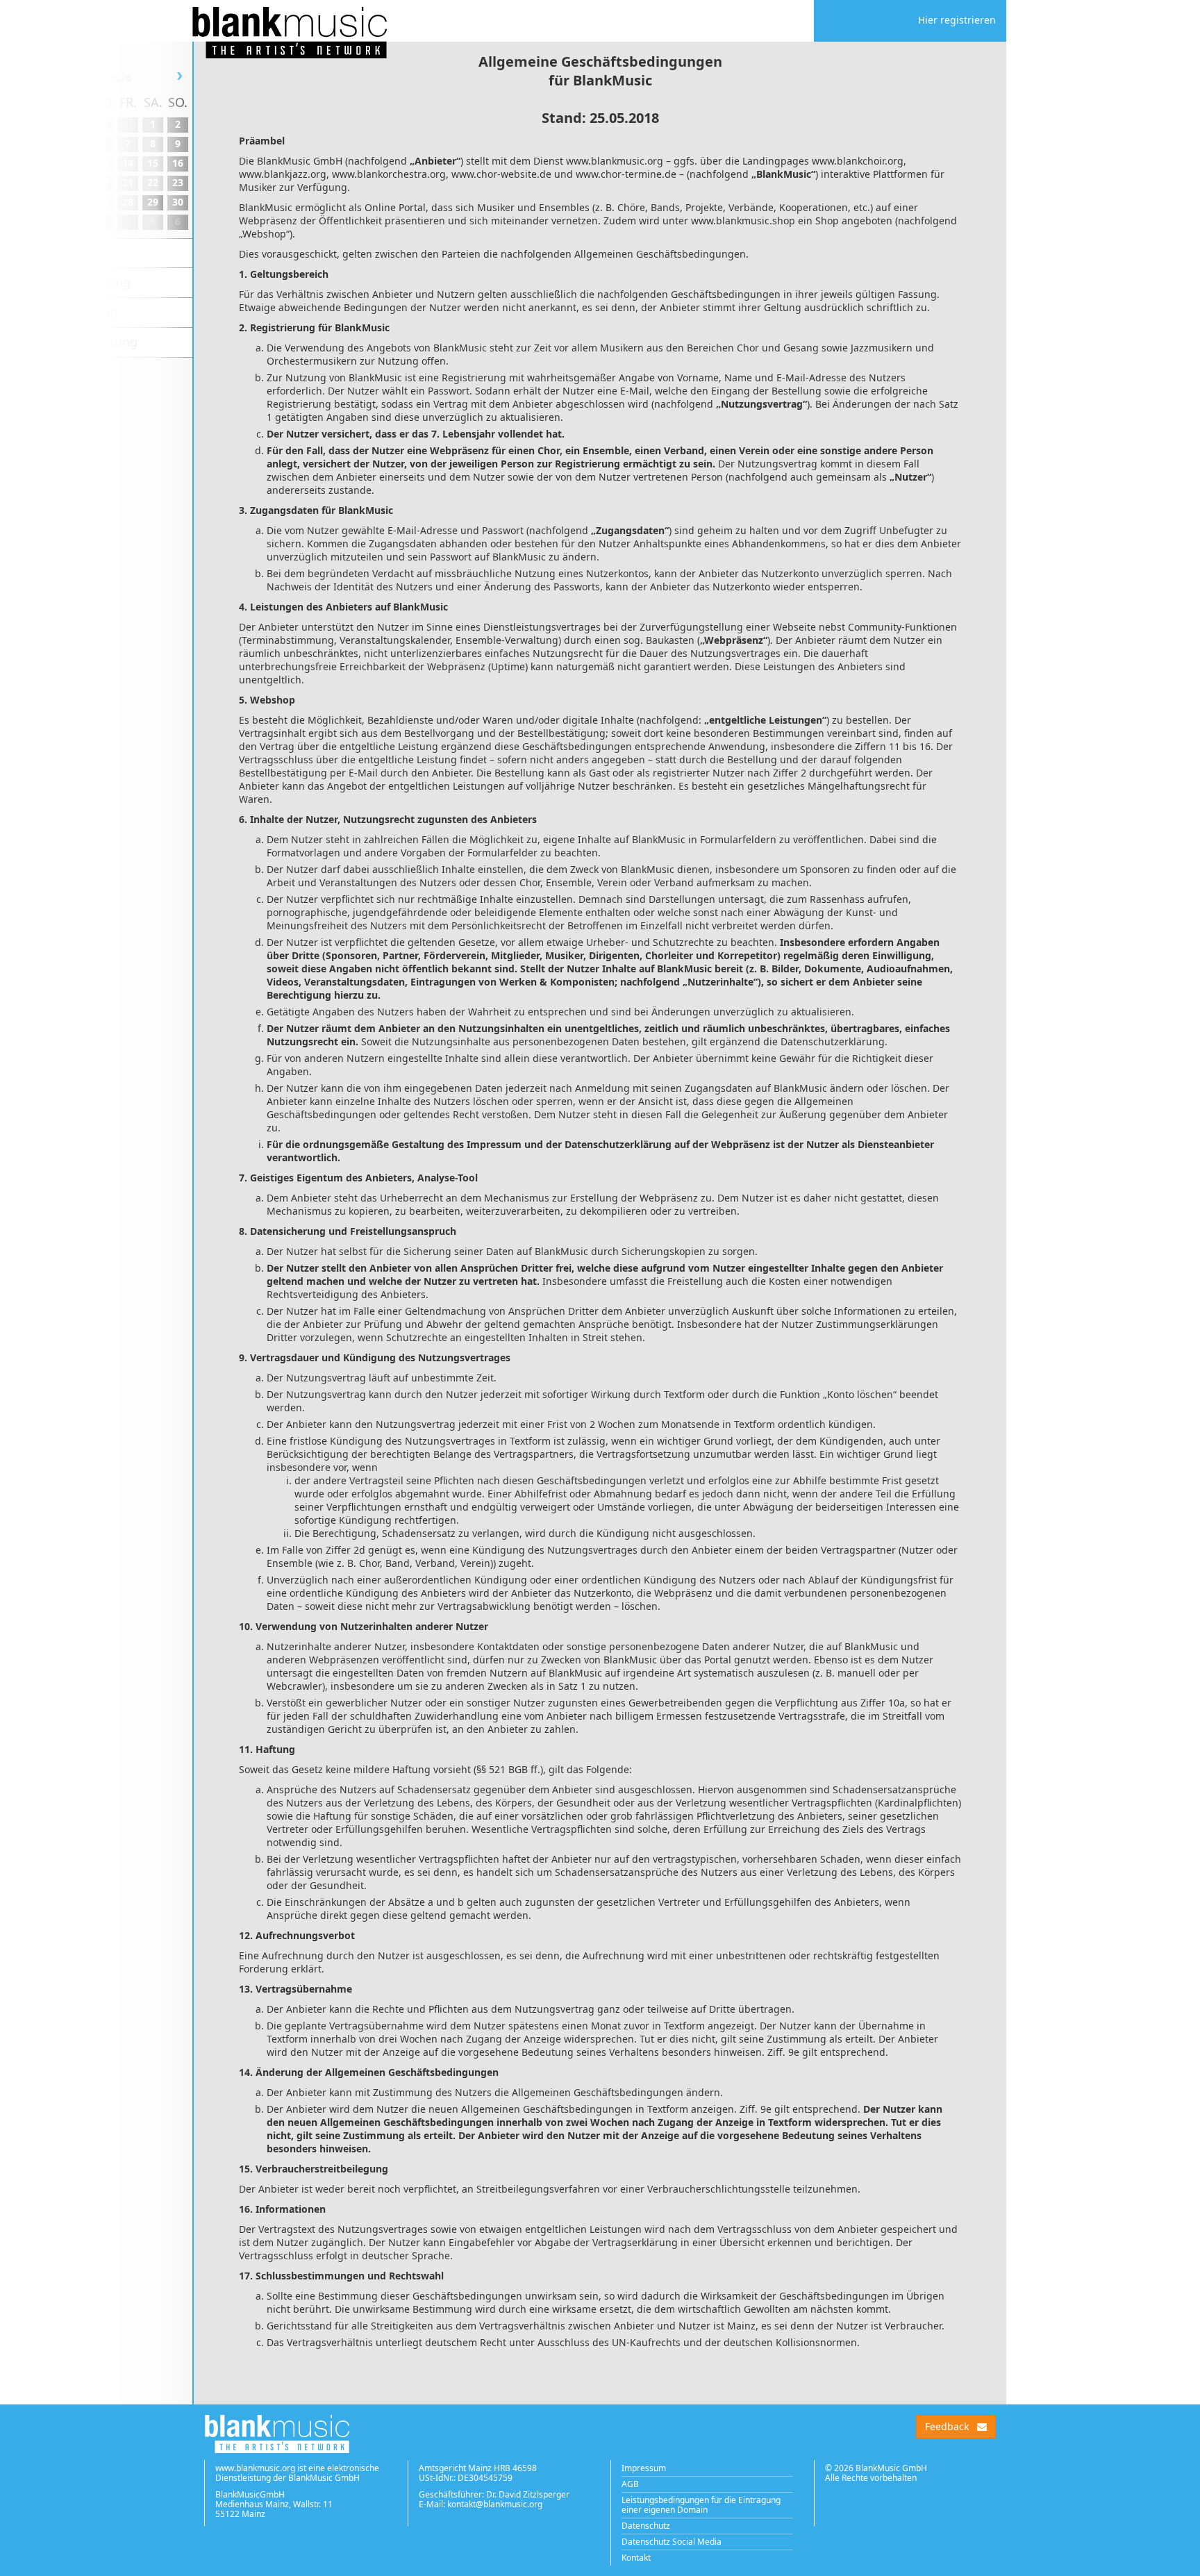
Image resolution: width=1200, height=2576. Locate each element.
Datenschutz (646, 2526)
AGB (630, 2484)
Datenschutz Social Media (672, 2542)
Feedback (947, 2426)
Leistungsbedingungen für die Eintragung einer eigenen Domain (701, 2505)
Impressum (644, 2468)
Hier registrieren (957, 20)
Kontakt (636, 2558)
